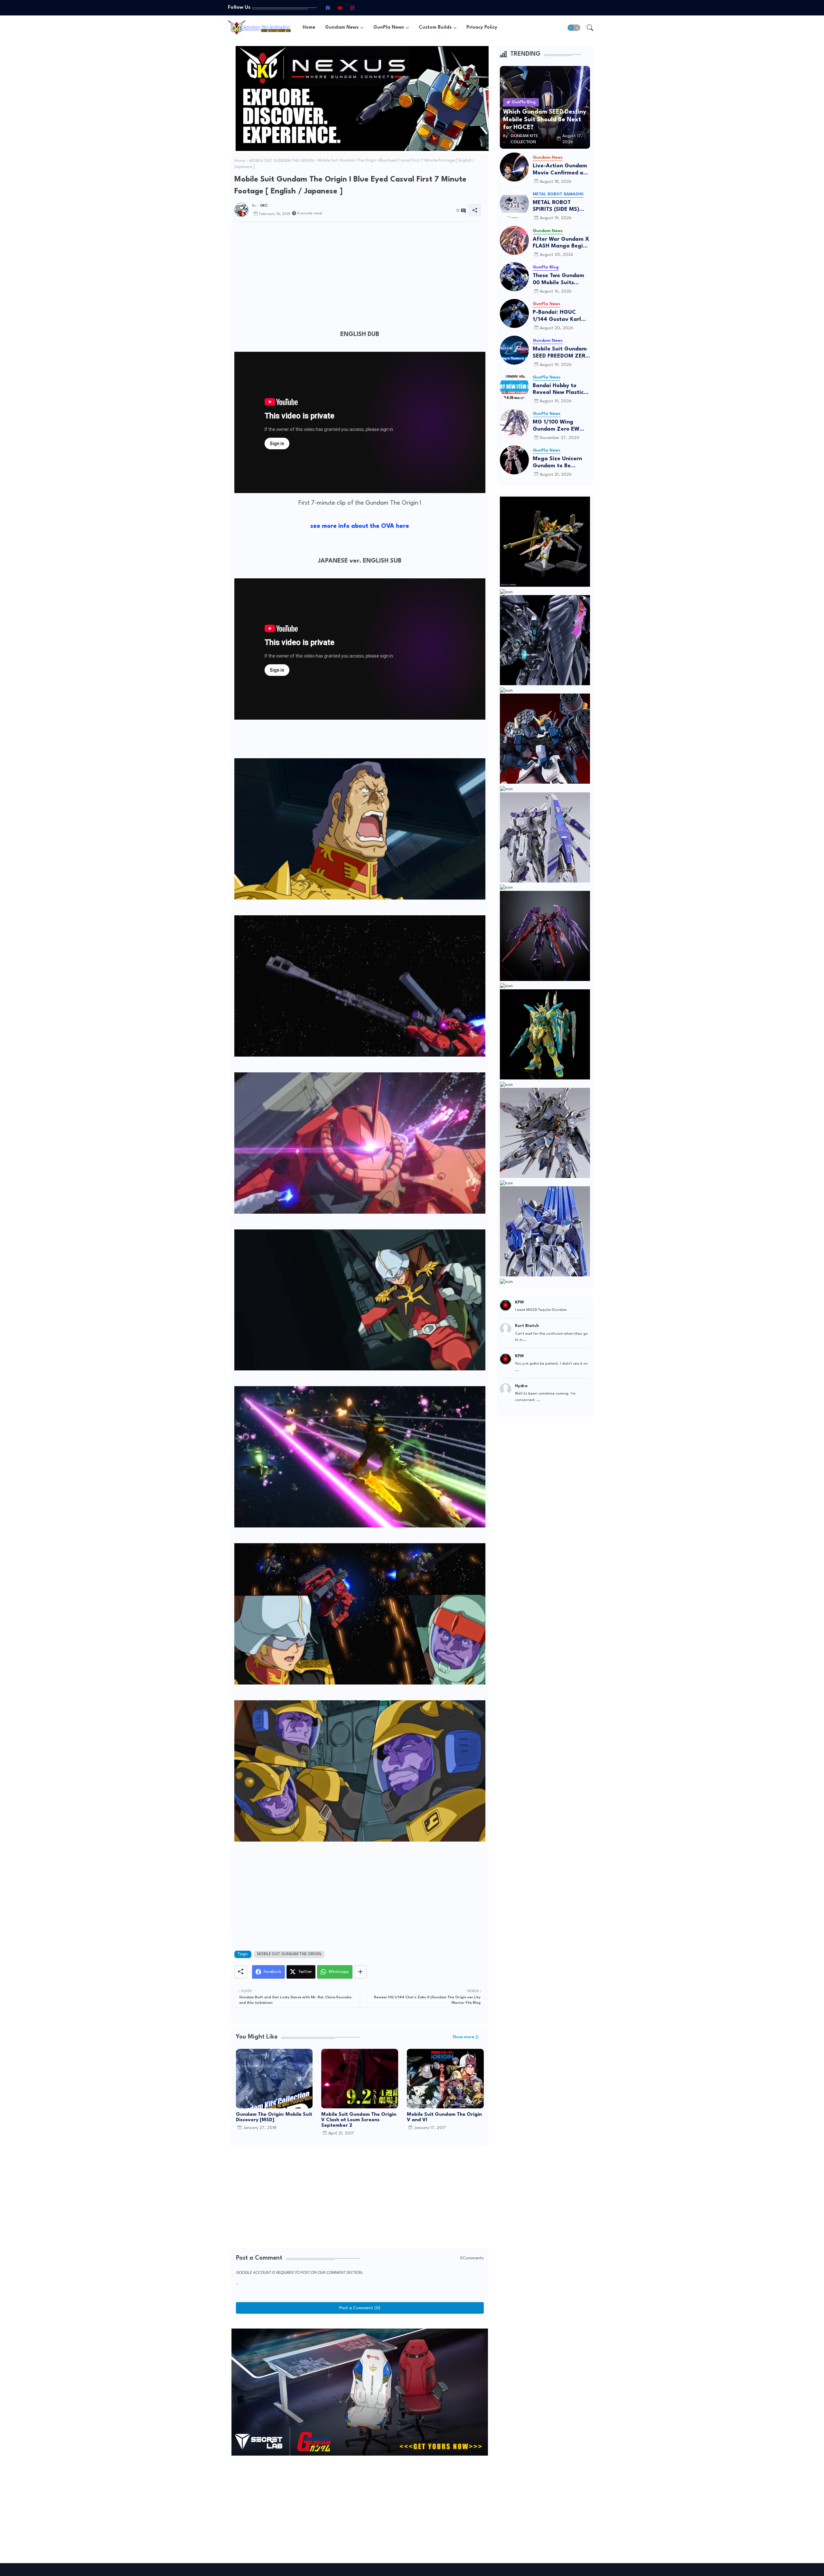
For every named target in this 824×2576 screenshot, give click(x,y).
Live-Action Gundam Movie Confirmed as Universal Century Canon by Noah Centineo (560, 170)
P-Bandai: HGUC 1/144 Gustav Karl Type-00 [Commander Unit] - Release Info (559, 316)
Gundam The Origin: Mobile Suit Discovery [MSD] (274, 2117)
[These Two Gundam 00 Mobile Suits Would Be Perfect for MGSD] (514, 277)
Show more (464, 2037)
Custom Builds (435, 28)
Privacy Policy (482, 28)
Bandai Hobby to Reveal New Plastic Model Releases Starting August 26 (559, 390)
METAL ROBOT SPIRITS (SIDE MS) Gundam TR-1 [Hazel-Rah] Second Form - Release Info (561, 206)
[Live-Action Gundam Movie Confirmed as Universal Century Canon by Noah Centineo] (514, 167)
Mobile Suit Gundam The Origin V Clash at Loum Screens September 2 (359, 2120)
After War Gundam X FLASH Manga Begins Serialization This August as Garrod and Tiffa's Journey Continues (561, 243)
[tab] (309, 28)
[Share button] (360, 1972)
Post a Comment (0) (360, 2308)
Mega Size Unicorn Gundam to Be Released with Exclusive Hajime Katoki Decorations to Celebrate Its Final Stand (561, 463)
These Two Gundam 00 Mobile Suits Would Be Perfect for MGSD (560, 280)
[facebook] (328, 8)
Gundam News (342, 28)
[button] (574, 28)
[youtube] (340, 8)
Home (309, 28)
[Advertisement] (360, 272)
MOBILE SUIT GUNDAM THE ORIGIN (281, 161)
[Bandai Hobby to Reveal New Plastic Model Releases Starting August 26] (514, 387)
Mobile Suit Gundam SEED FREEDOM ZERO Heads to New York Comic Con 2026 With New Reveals (561, 353)
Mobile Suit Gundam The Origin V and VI (444, 2117)
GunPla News (389, 28)
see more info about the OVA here (360, 526)
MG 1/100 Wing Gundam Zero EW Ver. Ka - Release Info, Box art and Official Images (556, 426)
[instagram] (352, 8)
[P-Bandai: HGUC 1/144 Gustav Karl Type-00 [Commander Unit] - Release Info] (514, 313)
